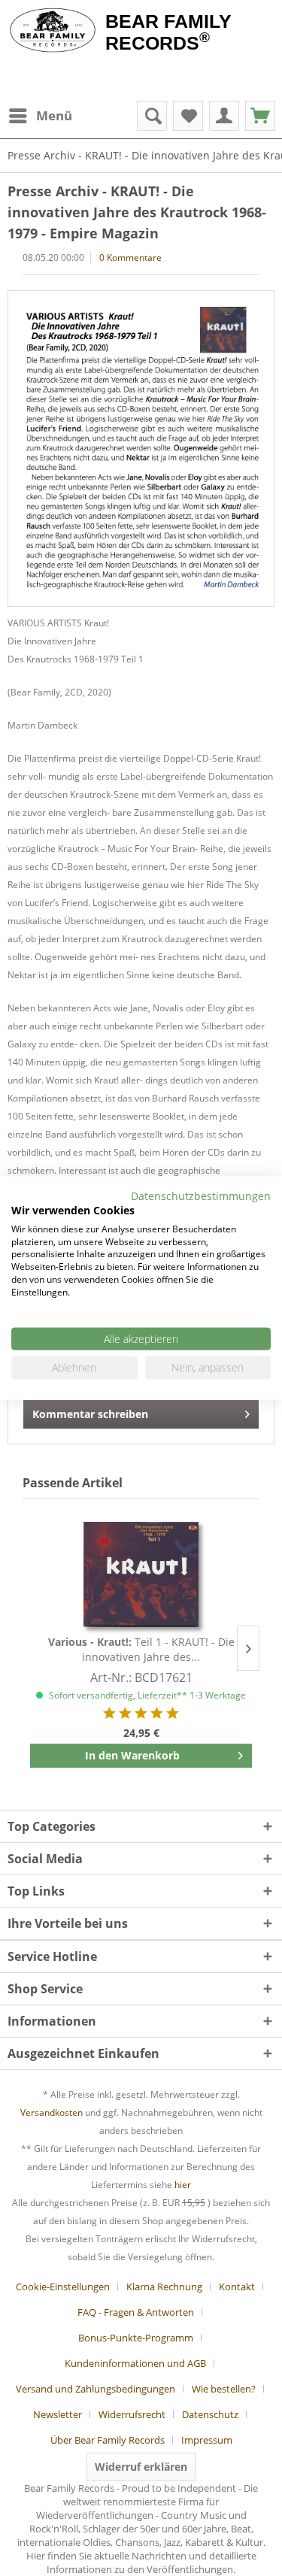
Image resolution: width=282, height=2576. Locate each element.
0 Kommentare (130, 258)
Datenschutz (210, 2414)
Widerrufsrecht (132, 2414)
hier (183, 2185)
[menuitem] (40, 116)
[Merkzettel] (188, 116)
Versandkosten (52, 2112)
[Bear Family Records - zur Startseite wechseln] (53, 32)
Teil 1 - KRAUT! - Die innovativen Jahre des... (141, 1649)
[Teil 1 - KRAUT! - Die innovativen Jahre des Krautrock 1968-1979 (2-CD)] (141, 1574)
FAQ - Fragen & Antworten (136, 2312)
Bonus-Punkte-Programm (136, 2338)
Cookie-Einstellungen (63, 2287)
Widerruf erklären (141, 2467)
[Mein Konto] (224, 116)
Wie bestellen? (224, 2389)
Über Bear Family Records (108, 2440)
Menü (54, 115)
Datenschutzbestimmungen (201, 1196)
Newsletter (58, 2414)
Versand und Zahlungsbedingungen (96, 2389)
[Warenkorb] (260, 116)
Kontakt (237, 2287)
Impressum (207, 2440)
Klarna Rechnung (164, 2287)
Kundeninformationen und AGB (135, 2363)
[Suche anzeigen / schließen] (152, 116)
